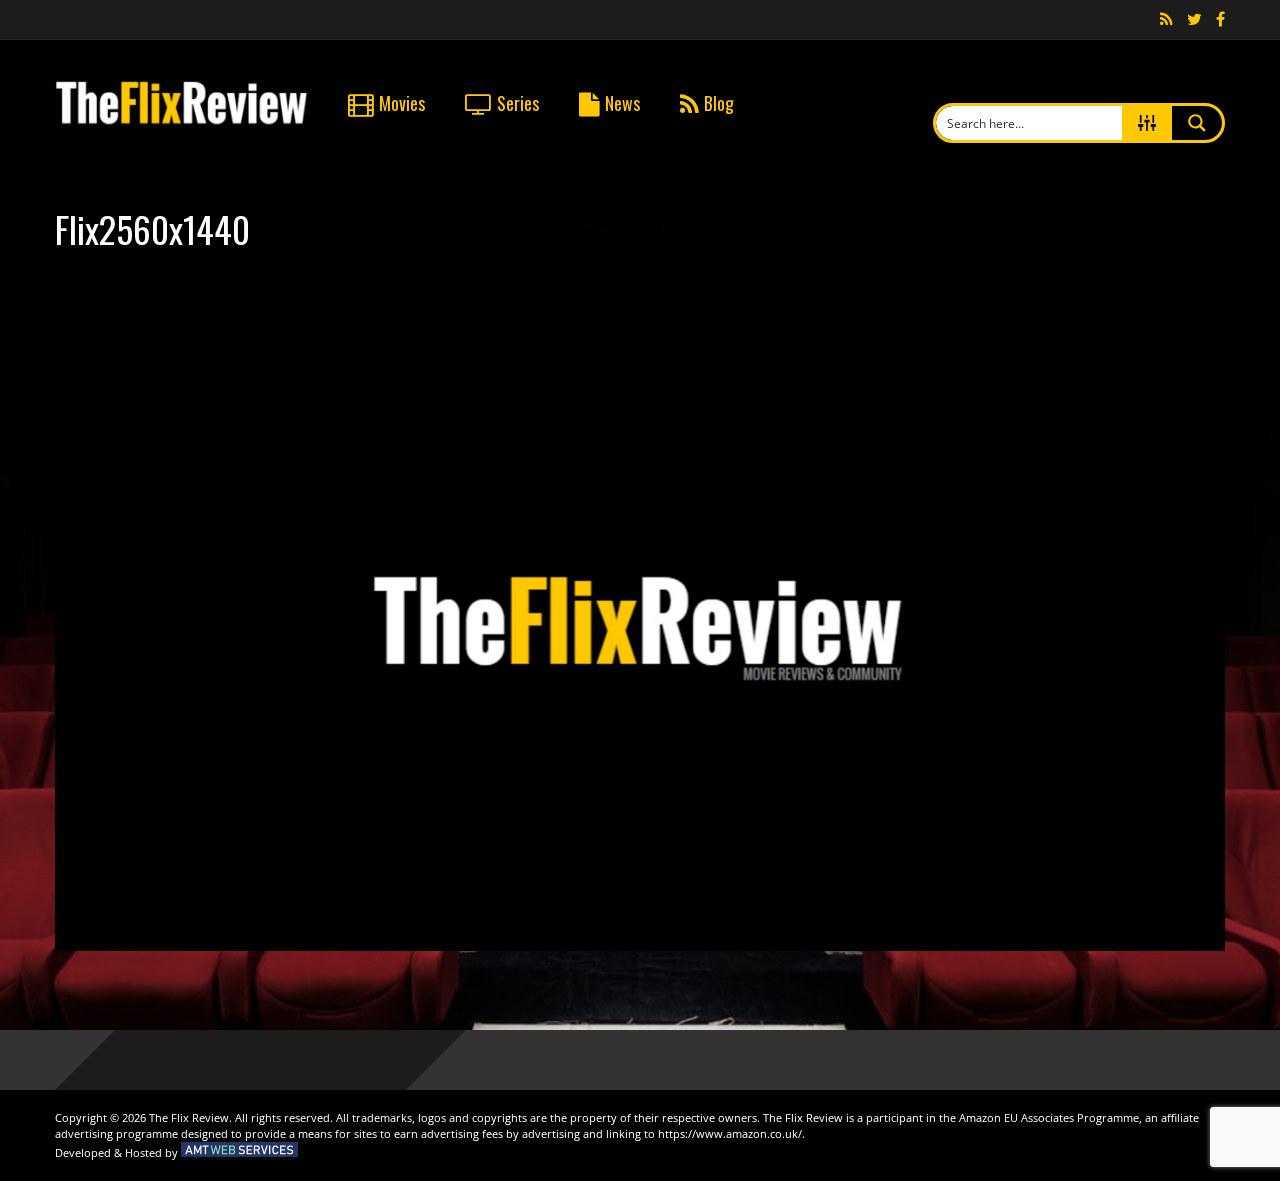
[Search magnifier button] (1197, 123)
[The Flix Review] (181, 121)
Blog (719, 103)
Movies (402, 103)
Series (518, 103)
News (622, 103)
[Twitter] (1194, 20)
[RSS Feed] (1166, 20)
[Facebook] (1220, 20)
